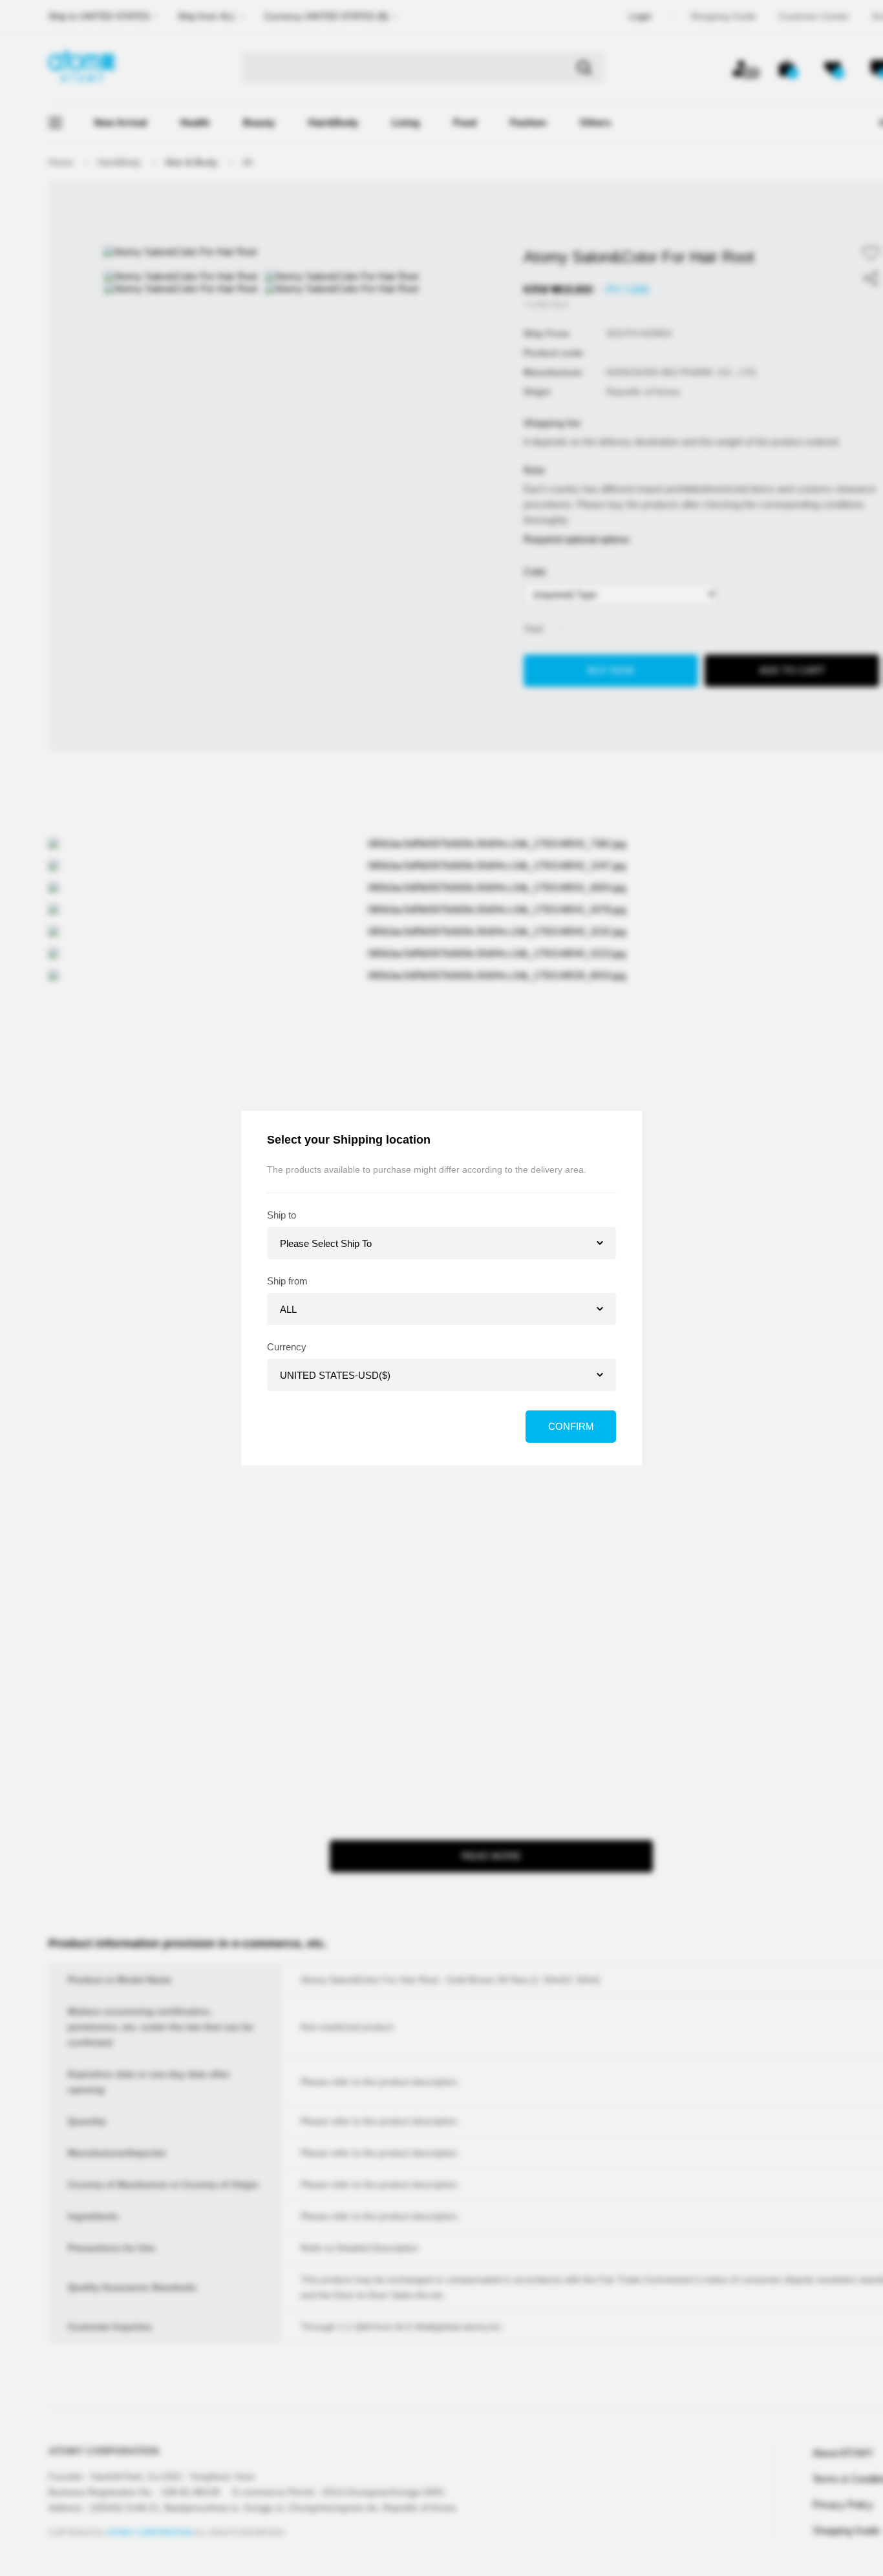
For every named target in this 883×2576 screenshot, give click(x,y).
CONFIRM (571, 1426)
